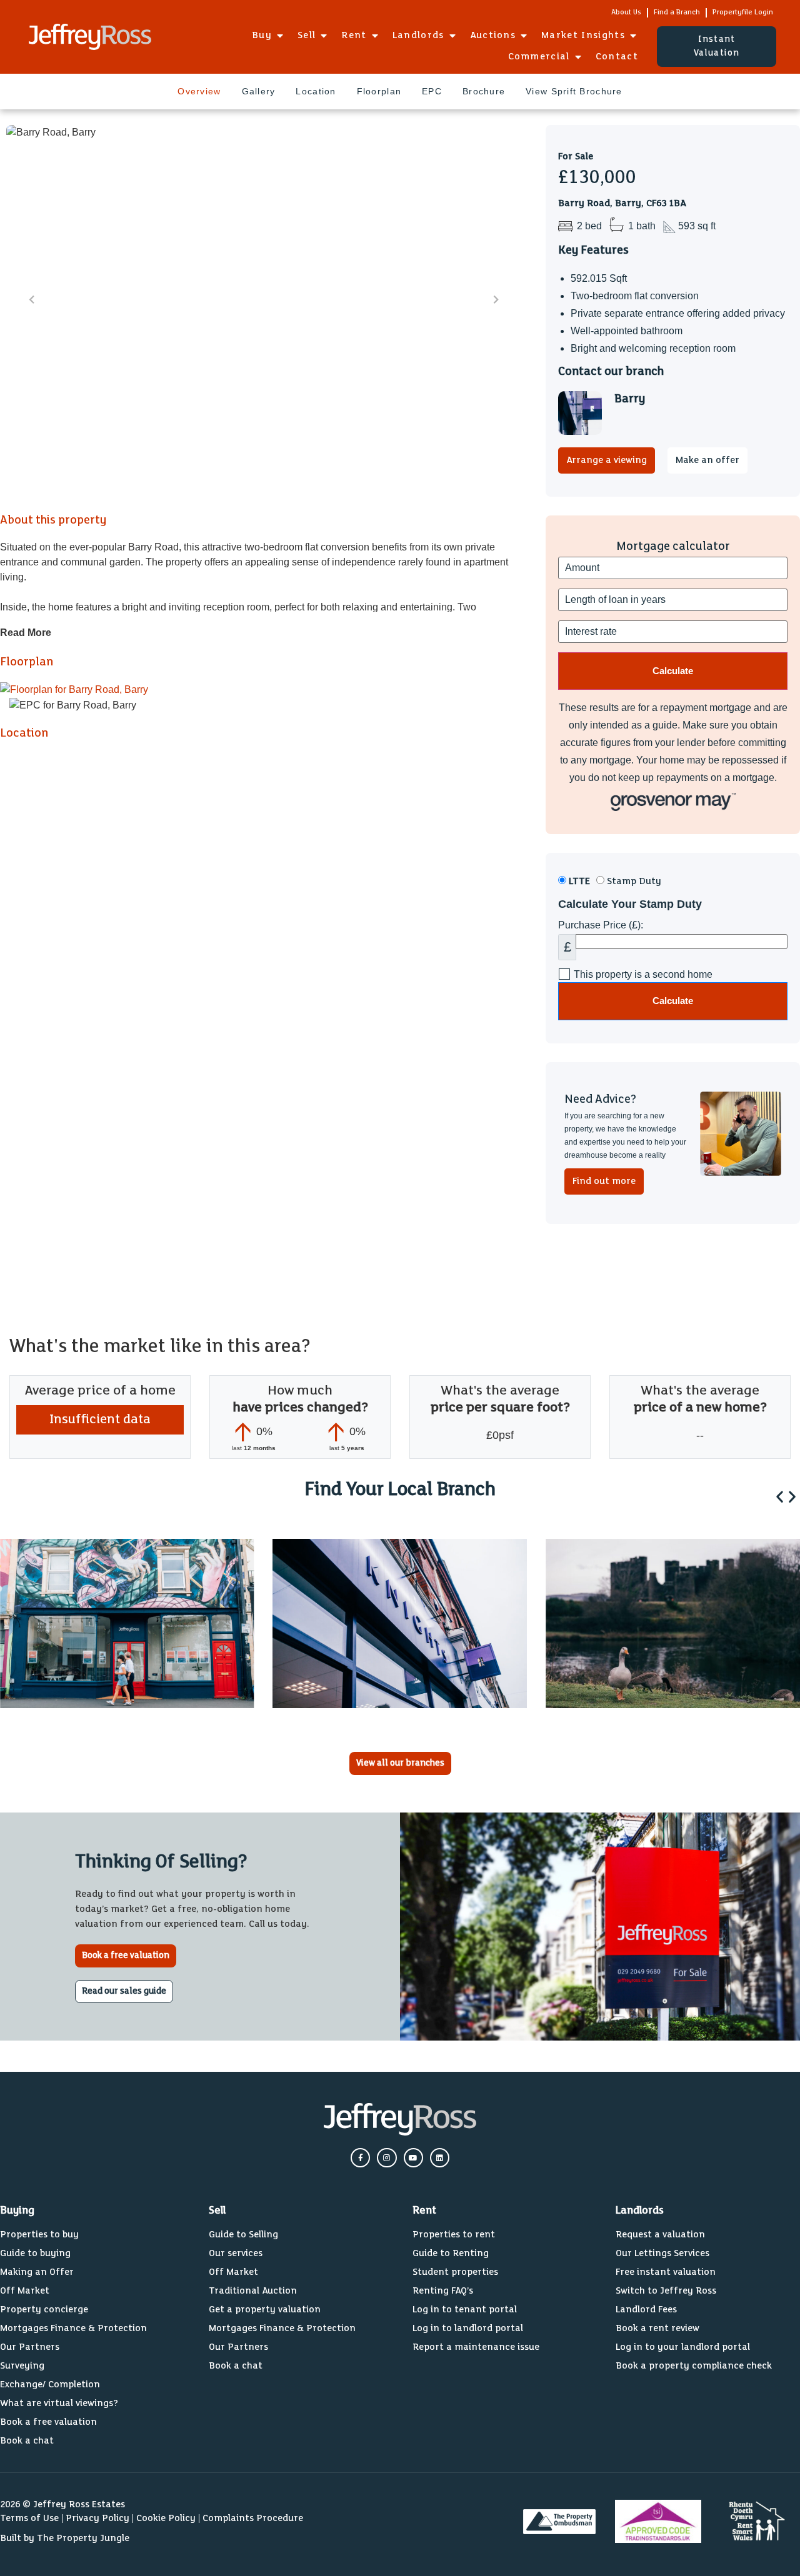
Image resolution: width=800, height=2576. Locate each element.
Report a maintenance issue (476, 2347)
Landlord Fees (646, 2310)
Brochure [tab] (484, 91)
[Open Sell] (324, 36)
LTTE (578, 881)
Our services (236, 2253)
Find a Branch (677, 12)
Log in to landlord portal (468, 2328)
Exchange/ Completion (50, 2385)
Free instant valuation (666, 2272)
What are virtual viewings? (59, 2403)
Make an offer (707, 460)
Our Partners (30, 2347)
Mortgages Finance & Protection (73, 2328)
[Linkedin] (440, 2158)
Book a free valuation (48, 2422)
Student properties (455, 2272)
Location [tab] (316, 91)
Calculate (673, 1001)
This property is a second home (643, 975)
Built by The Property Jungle (65, 2538)
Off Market (25, 2291)
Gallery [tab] (259, 91)
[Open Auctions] (524, 36)
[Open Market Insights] (633, 36)
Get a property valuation (265, 2310)
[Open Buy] (280, 36)
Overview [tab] (199, 91)
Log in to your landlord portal (683, 2347)
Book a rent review (657, 2328)
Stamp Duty (633, 881)
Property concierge (44, 2310)
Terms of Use (29, 2518)
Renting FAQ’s (443, 2291)
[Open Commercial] (578, 57)
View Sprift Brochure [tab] (574, 91)
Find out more (604, 1181)
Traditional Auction (253, 2291)
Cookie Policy (166, 2518)
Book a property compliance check (694, 2366)
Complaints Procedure (253, 2518)
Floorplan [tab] (379, 91)
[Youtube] (413, 2158)
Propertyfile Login (743, 12)
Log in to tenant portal (465, 2310)
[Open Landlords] (452, 36)
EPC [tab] (432, 91)
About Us (626, 12)
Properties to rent (454, 2235)
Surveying (22, 2366)
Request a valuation (660, 2235)
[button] (780, 1497)
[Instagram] (387, 2158)
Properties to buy (39, 2235)
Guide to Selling (243, 2235)
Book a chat (27, 2441)
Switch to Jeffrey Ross (666, 2291)
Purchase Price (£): (601, 925)
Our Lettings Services (662, 2253)
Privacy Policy (97, 2518)
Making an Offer (37, 2272)
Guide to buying (35, 2253)
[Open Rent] (375, 36)
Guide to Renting (451, 2253)
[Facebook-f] (360, 2158)
